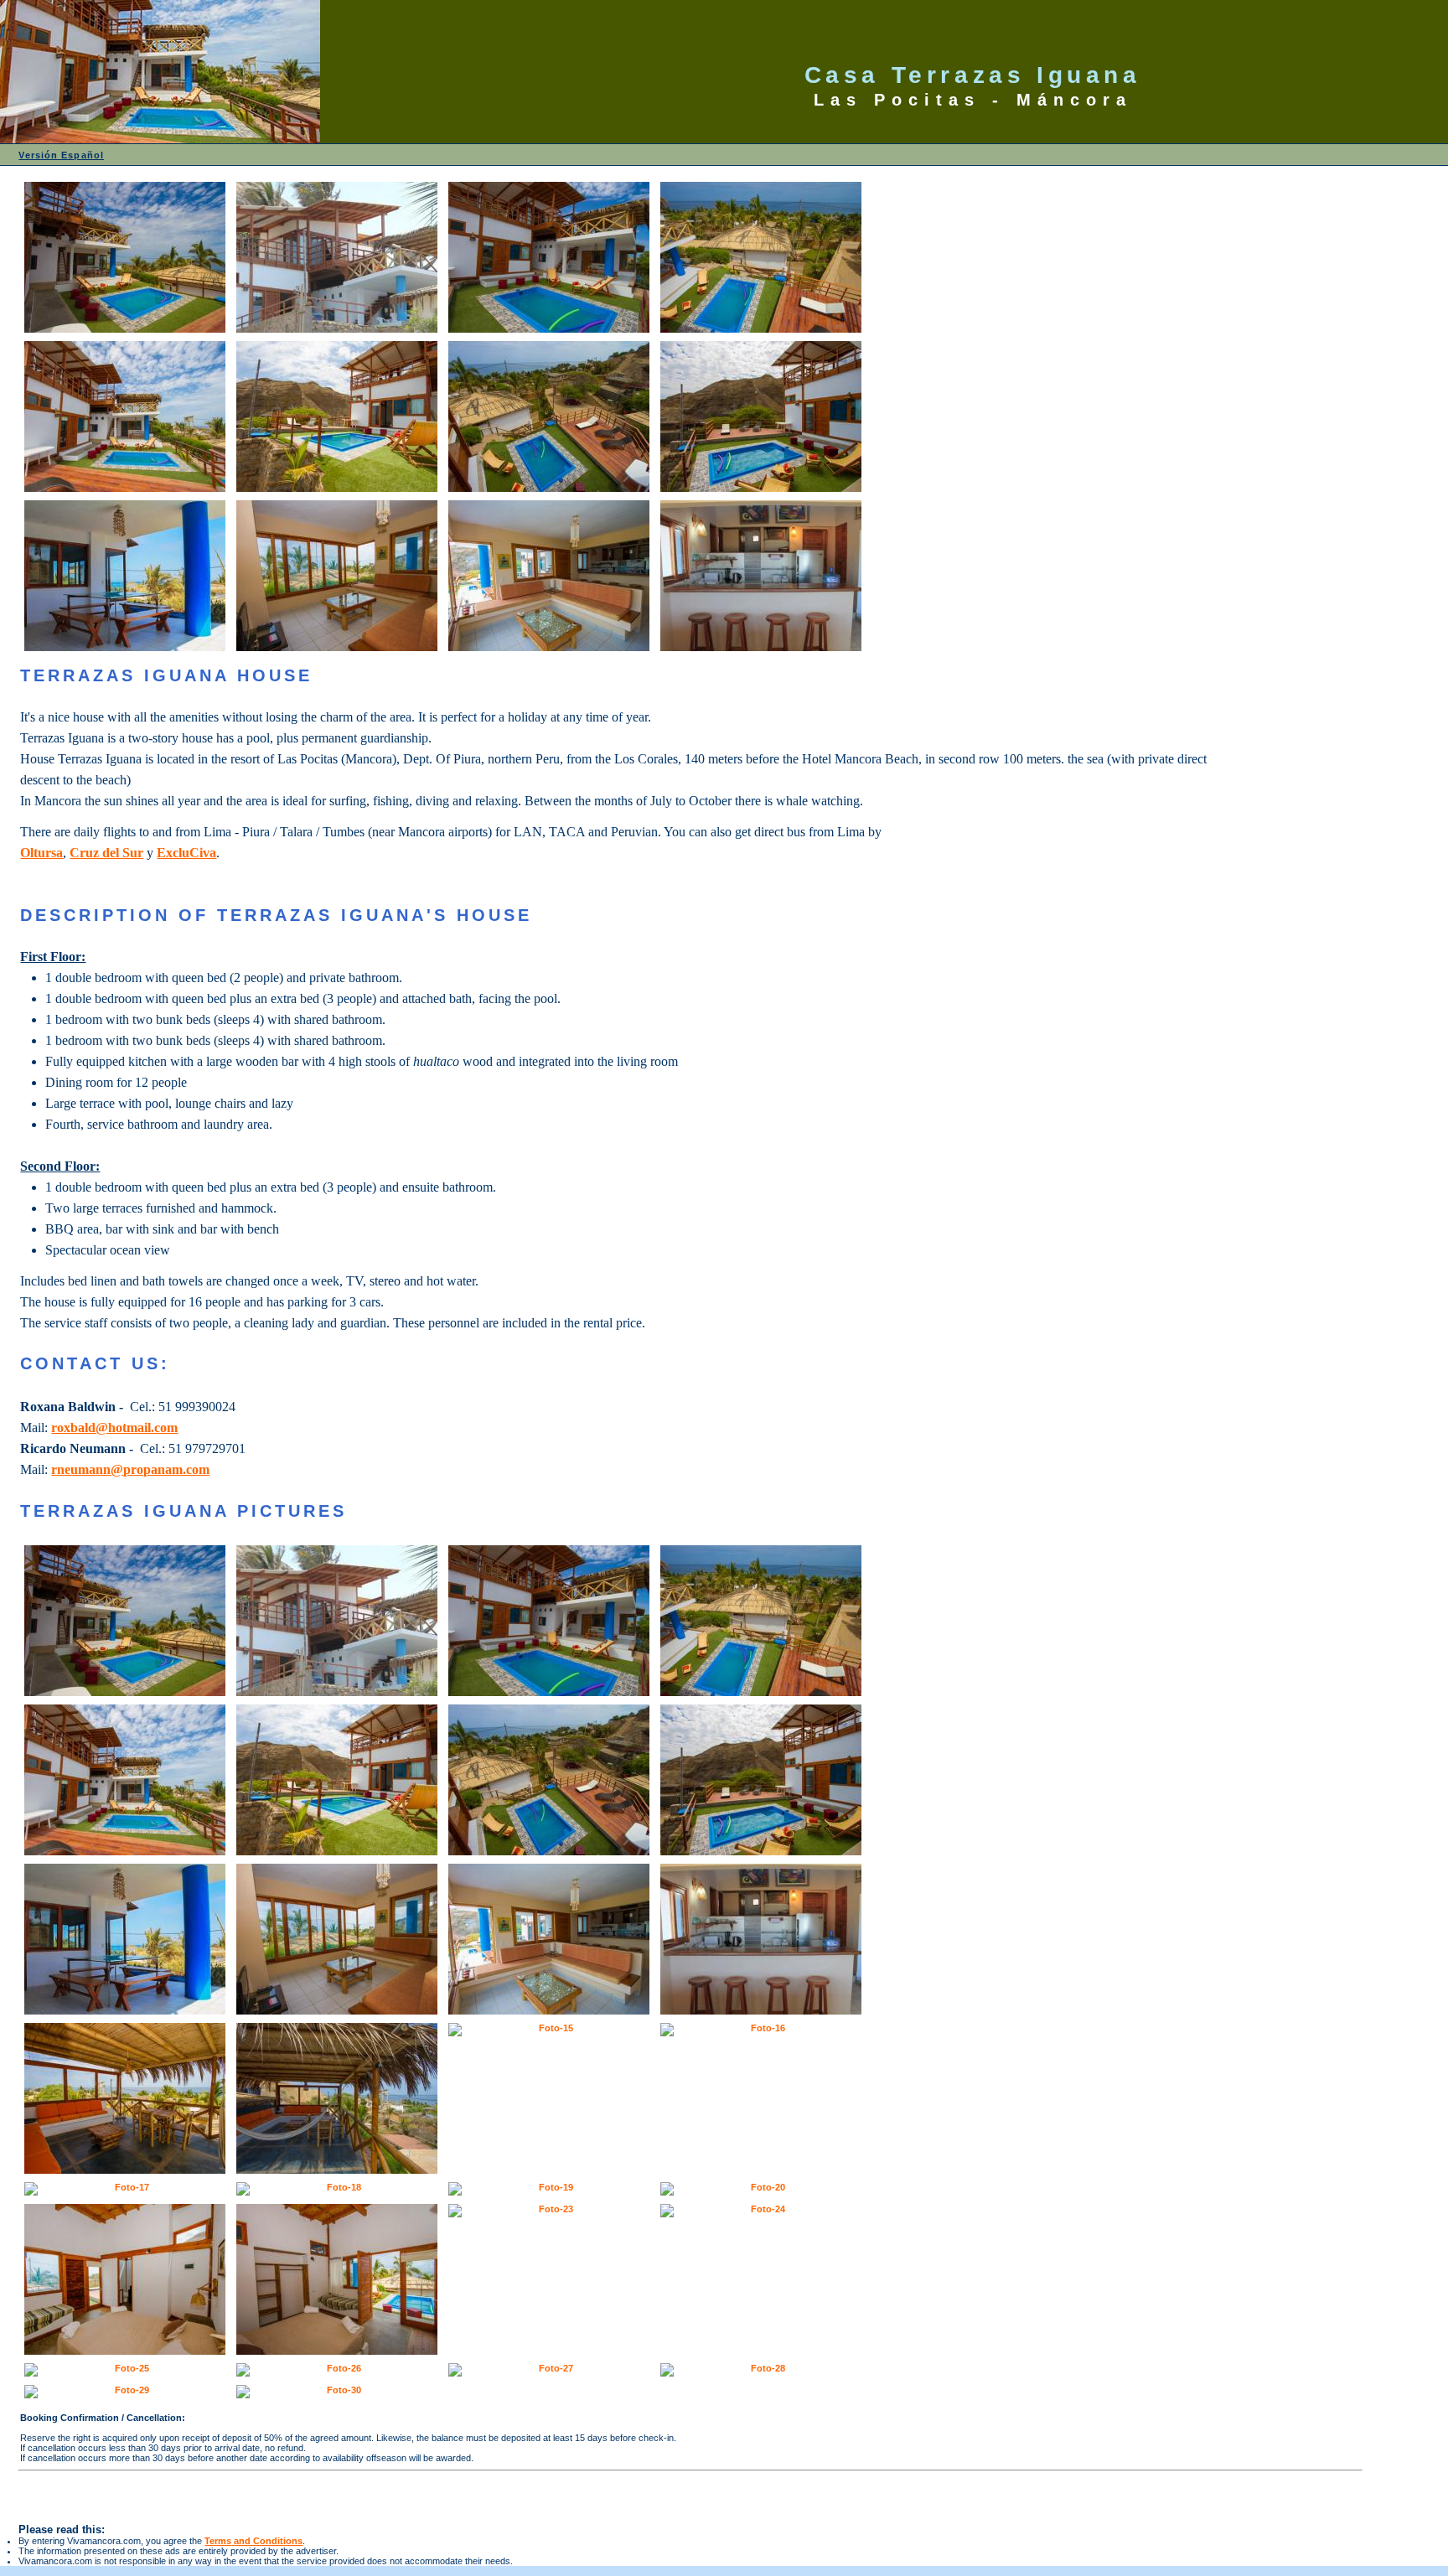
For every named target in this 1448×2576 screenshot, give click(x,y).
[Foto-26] (337, 2370)
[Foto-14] (337, 2098)
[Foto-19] (549, 2189)
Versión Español (61, 155)
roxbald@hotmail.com (114, 1428)
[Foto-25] (125, 2370)
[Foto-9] (125, 576)
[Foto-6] (337, 416)
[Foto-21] (125, 2279)
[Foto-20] (761, 2189)
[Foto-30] (337, 2392)
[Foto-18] (337, 2189)
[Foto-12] (761, 576)
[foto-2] (337, 257)
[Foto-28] (761, 2370)
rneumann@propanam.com (130, 1469)
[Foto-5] (125, 416)
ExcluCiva (186, 853)
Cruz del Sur (106, 853)
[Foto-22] (337, 2279)
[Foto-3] (549, 257)
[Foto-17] (125, 2189)
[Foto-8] (761, 416)
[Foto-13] (125, 2098)
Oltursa (41, 853)
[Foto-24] (761, 2211)
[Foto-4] (761, 257)
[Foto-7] (549, 416)
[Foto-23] (549, 2211)
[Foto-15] (549, 2030)
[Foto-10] (337, 576)
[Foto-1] (125, 257)
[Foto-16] (761, 2030)
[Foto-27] (549, 2370)
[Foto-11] (549, 576)
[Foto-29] (125, 2392)
